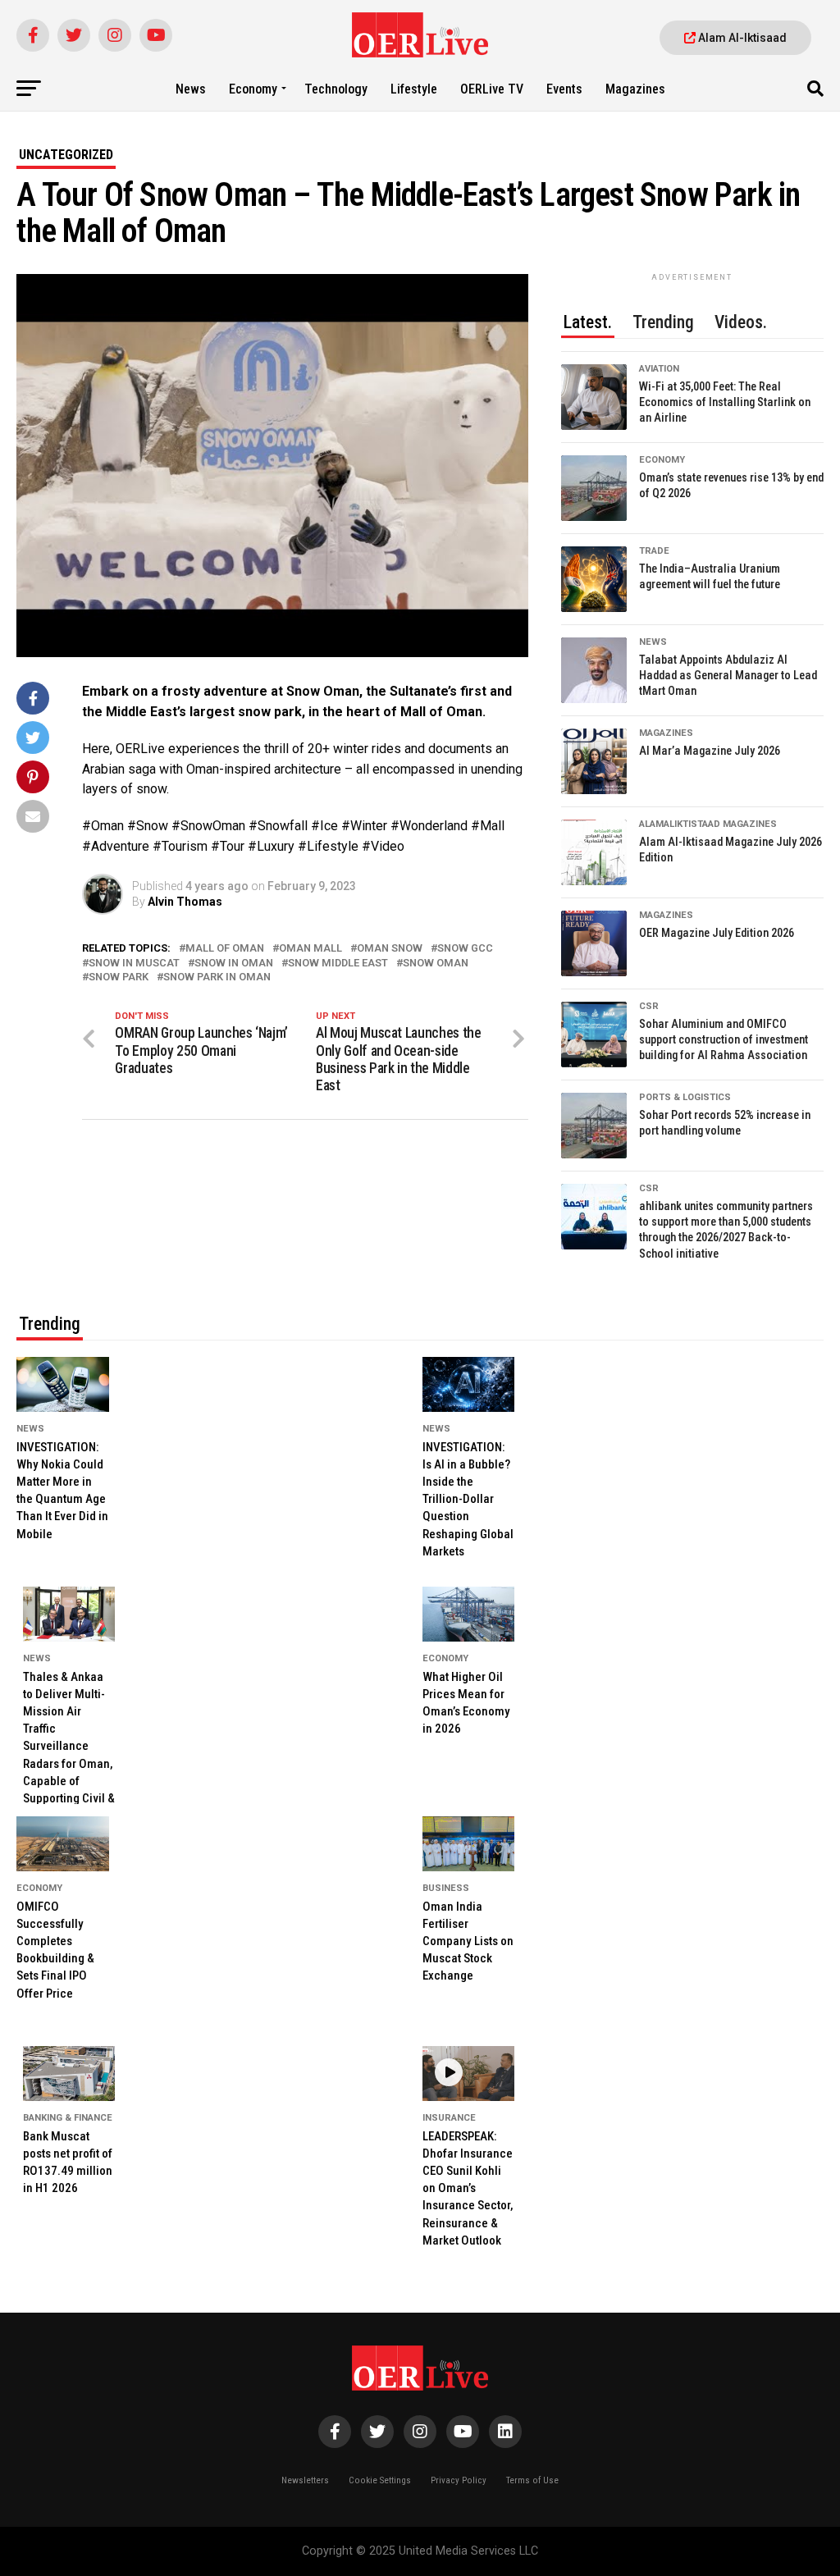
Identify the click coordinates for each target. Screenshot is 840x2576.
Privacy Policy (459, 2480)
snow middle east (338, 964)
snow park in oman (217, 977)
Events (564, 89)
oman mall (310, 949)
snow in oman (234, 964)
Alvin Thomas (185, 902)
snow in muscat (134, 964)
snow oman (436, 964)
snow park (119, 977)
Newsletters (305, 2480)
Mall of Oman (225, 949)
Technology (336, 89)
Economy (253, 89)
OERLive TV (492, 89)
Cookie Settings (380, 2480)
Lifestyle (414, 89)
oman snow (390, 949)
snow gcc (465, 949)
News (191, 89)
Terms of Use (532, 2480)
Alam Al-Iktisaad (741, 38)
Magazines (635, 89)
